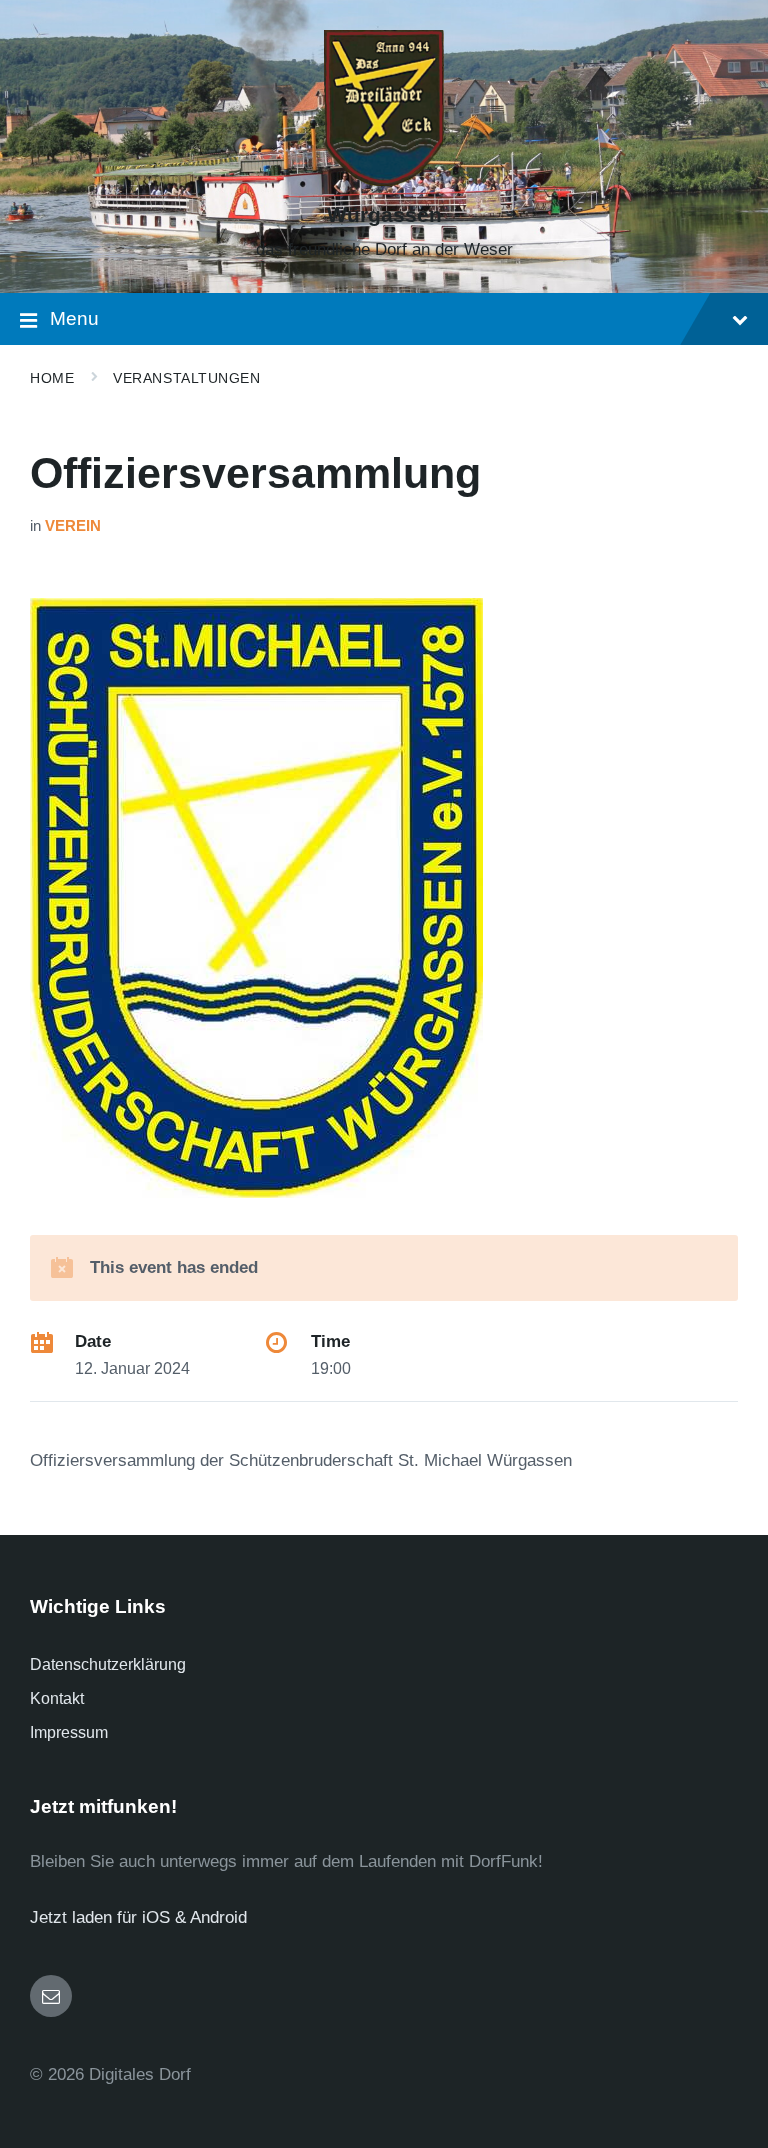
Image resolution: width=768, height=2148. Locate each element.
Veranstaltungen (186, 378)
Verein (73, 526)
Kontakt (57, 1698)
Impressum (69, 1732)
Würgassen (384, 215)
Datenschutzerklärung (108, 1664)
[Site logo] (384, 180)
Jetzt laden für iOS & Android (138, 1917)
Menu (74, 318)
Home (52, 378)
